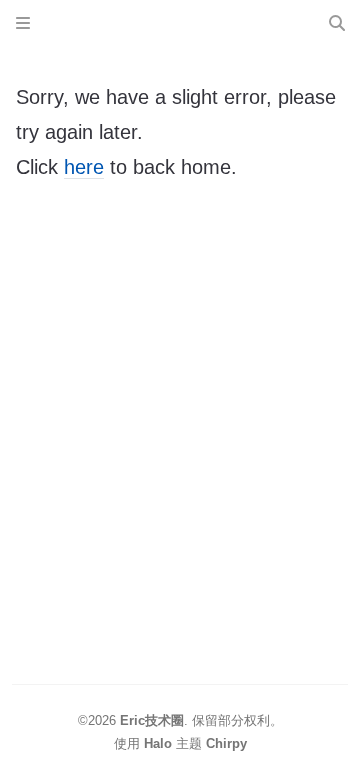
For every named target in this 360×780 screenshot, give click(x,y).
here (84, 167)
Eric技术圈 (152, 720)
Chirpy (226, 743)
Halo (158, 743)
